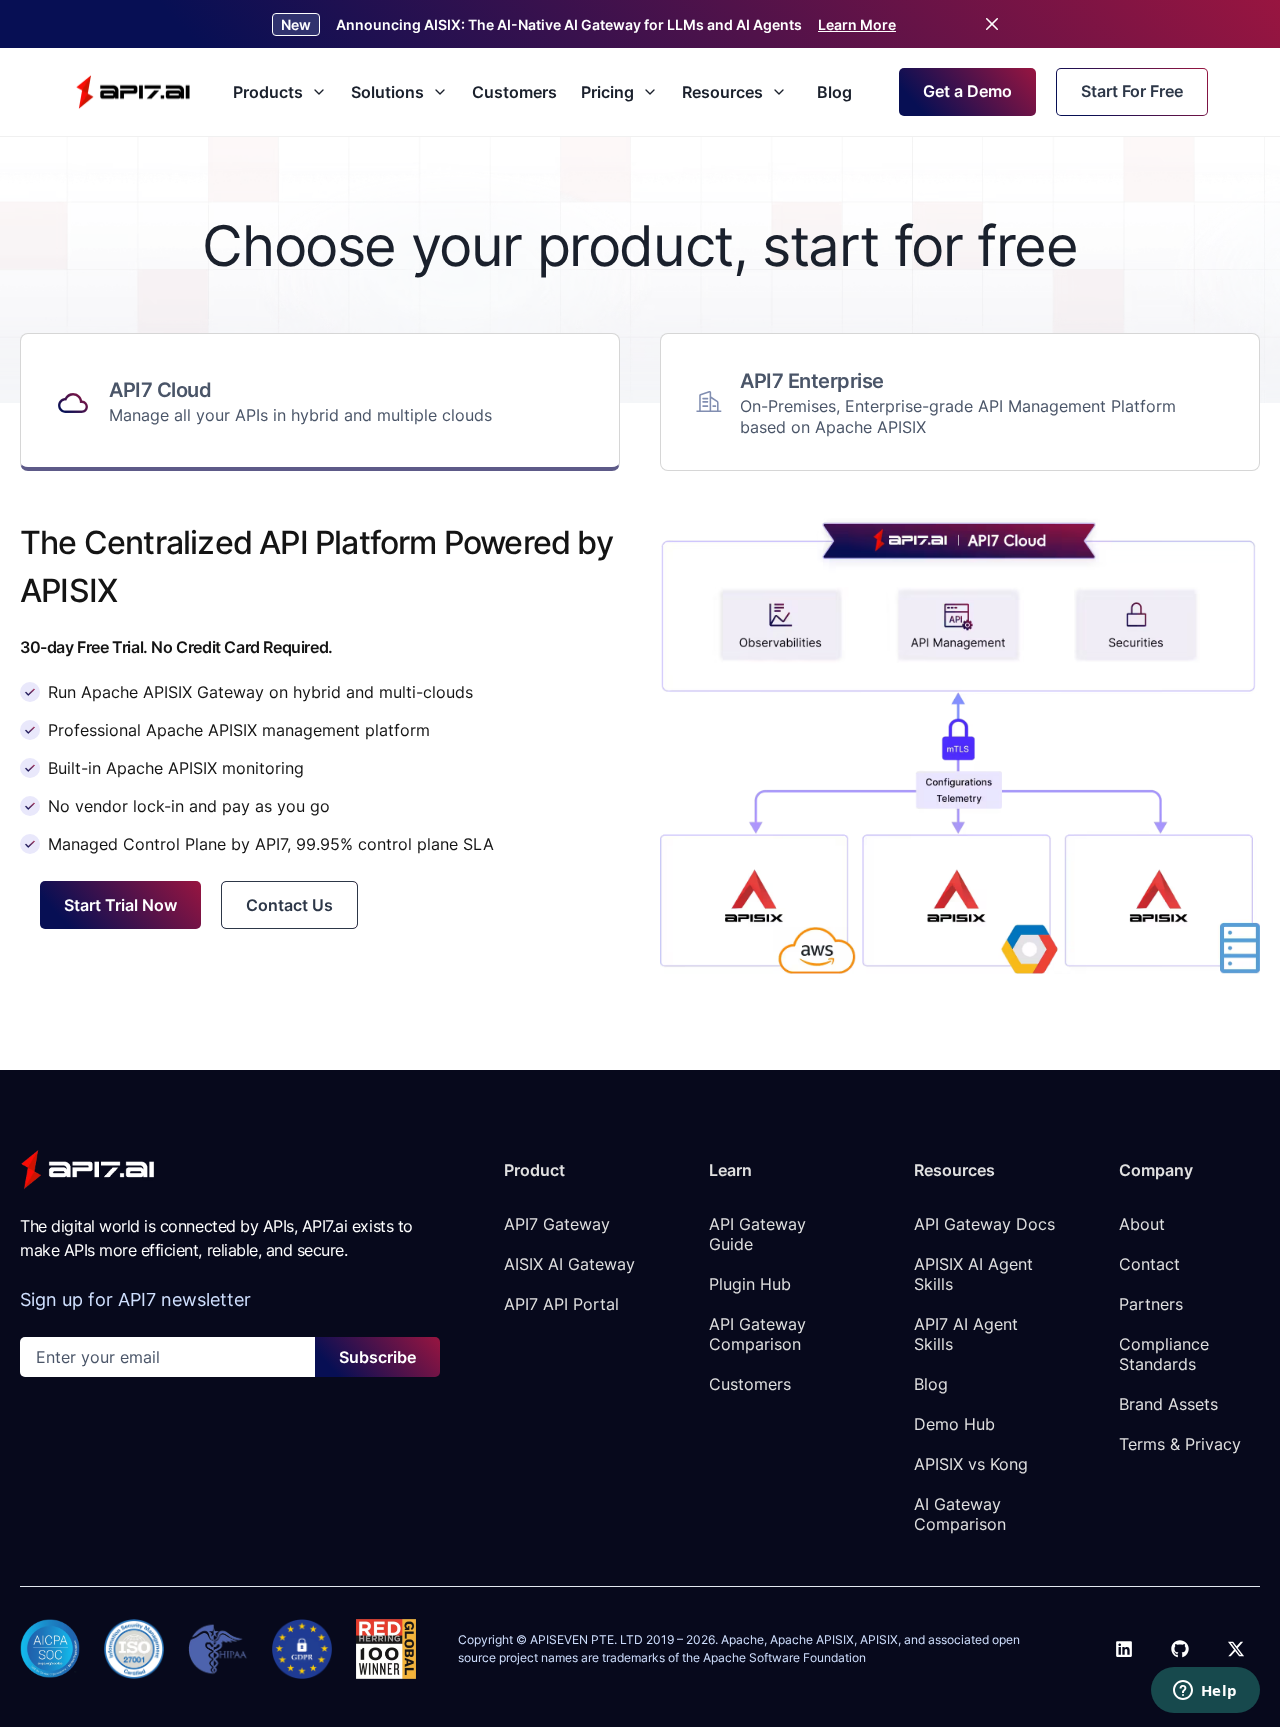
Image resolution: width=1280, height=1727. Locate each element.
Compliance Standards (1166, 1354)
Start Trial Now (120, 905)
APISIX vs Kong (971, 1464)
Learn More (857, 24)
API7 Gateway (557, 1224)
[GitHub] (1180, 1649)
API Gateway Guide (760, 1234)
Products (268, 92)
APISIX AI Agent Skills (976, 1274)
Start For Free (1132, 91)
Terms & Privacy (1180, 1444)
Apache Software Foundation (784, 1657)
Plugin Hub (750, 1284)
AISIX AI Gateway (569, 1264)
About (1142, 1224)
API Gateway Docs (984, 1224)
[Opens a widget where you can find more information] (1205, 1692)
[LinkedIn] (1124, 1649)
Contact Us (289, 905)
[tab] (320, 402)
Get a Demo (967, 91)
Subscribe (377, 1357)
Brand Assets (1168, 1404)
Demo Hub (954, 1424)
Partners (1151, 1304)
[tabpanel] (640, 746)
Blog (834, 92)
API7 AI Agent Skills (968, 1334)
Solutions (387, 92)
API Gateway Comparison (760, 1334)
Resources (722, 92)
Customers (514, 92)
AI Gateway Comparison (960, 1514)
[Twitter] (1236, 1649)
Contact (1149, 1264)
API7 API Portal (561, 1304)
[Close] (992, 24)
